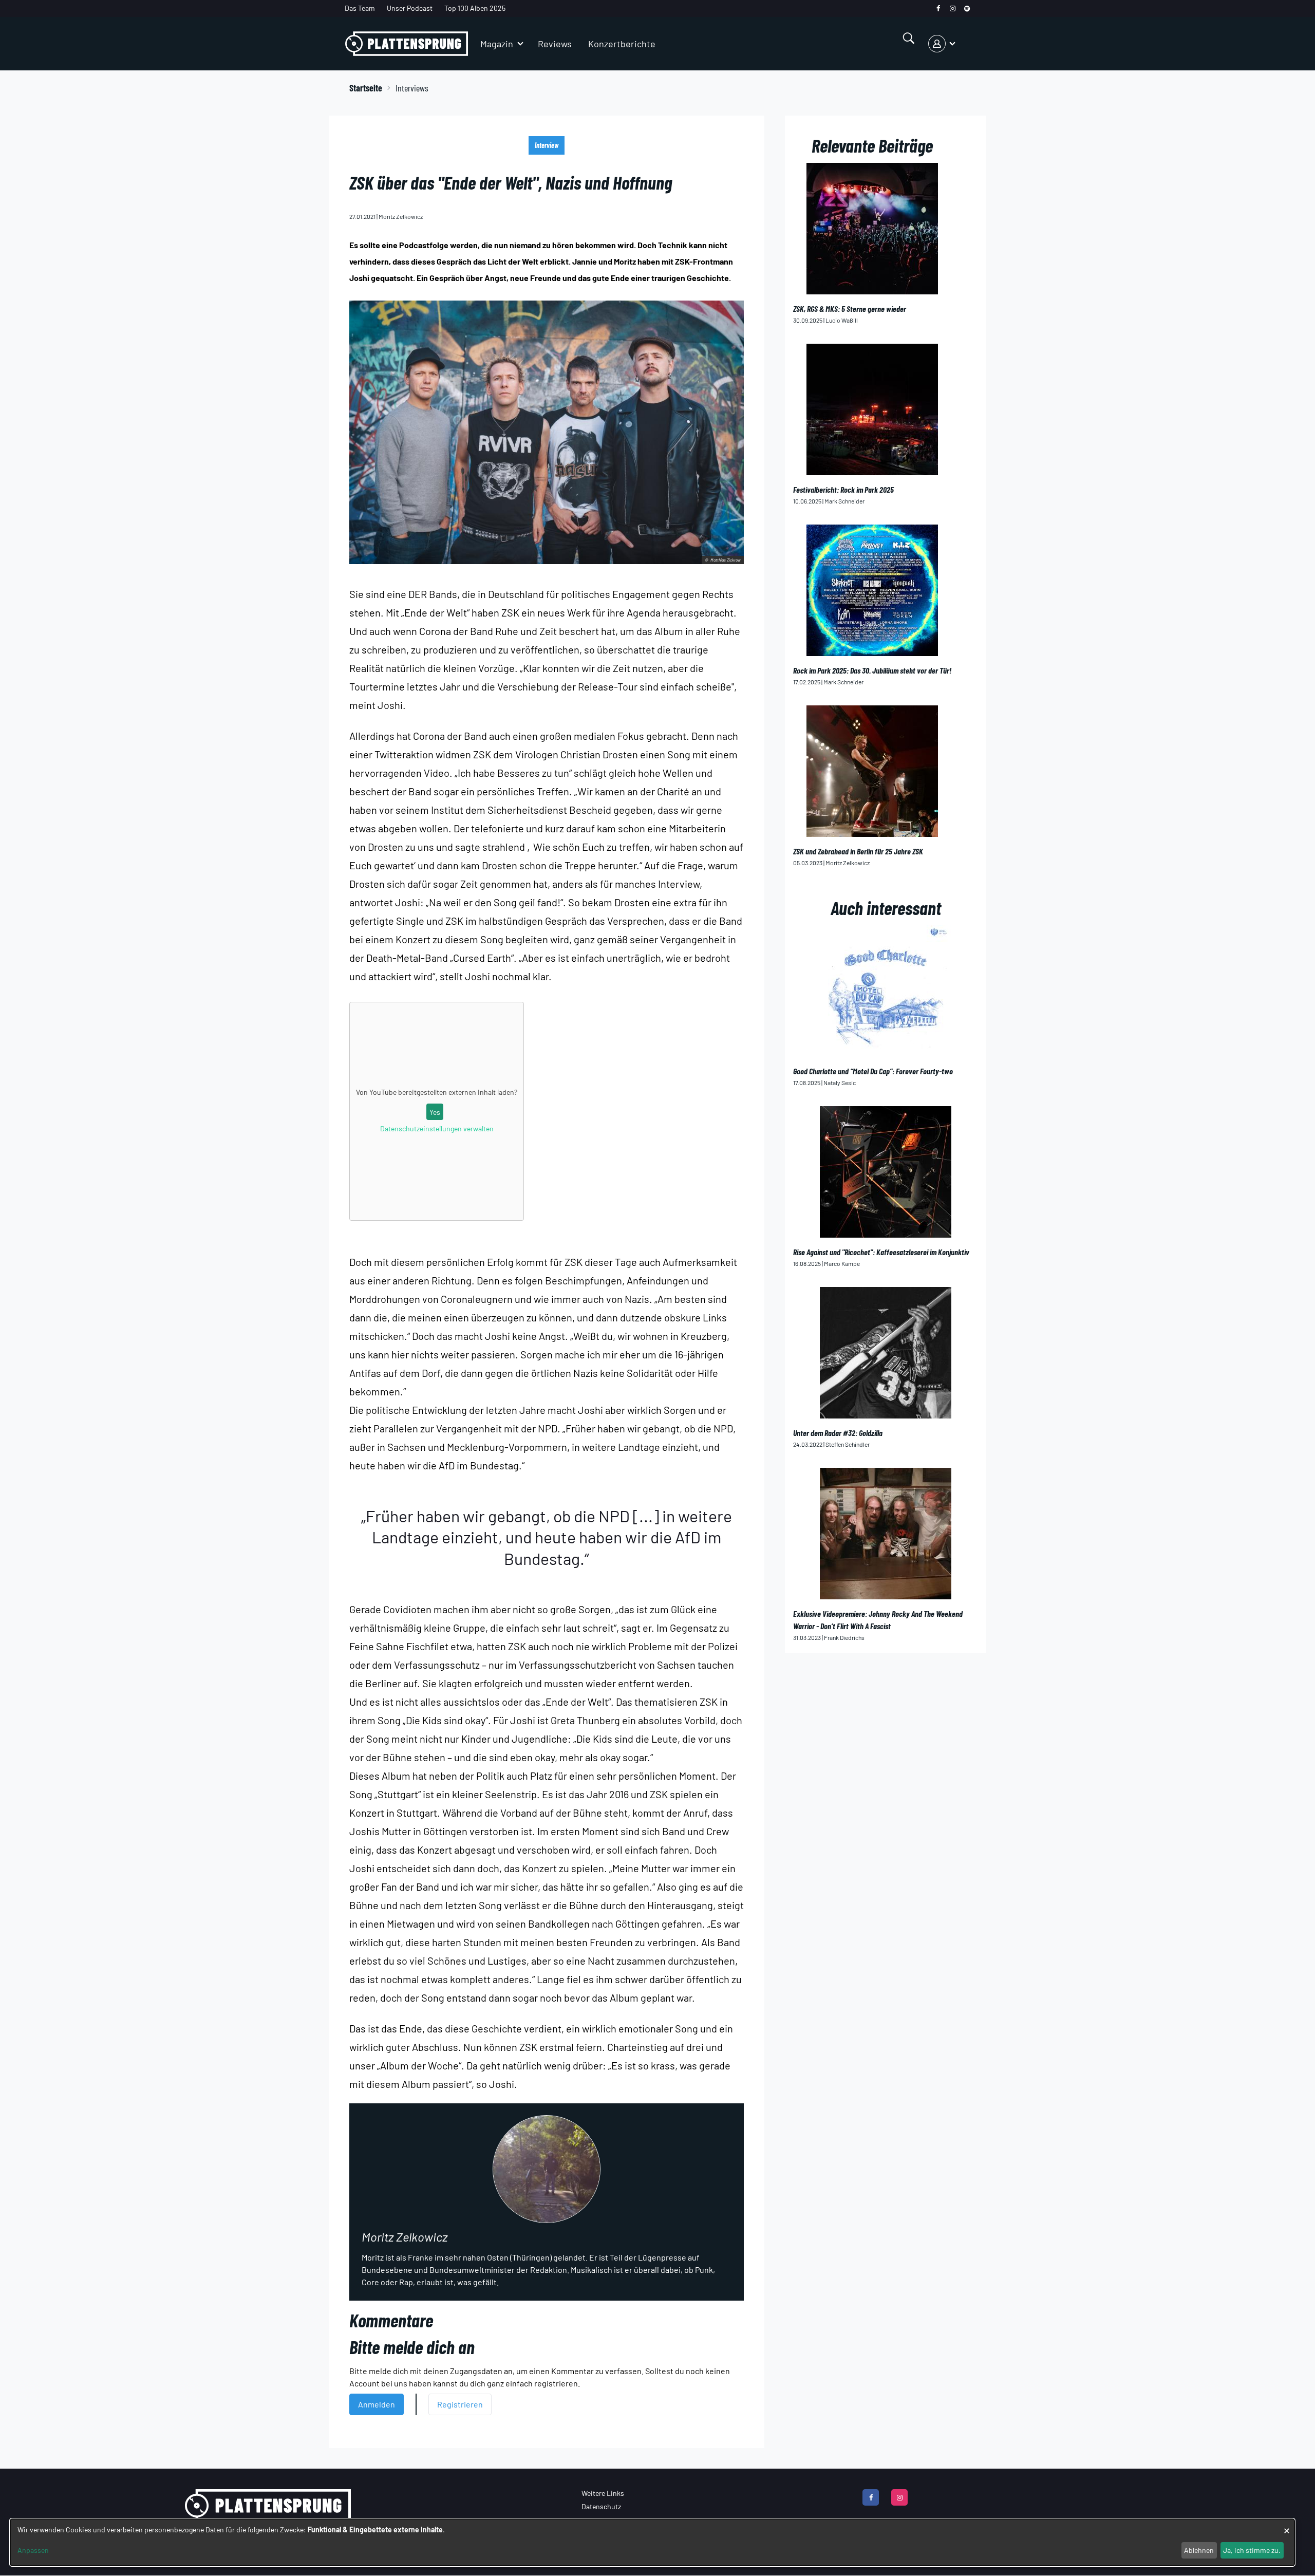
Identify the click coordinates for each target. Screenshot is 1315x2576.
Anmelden (377, 2404)
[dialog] (652, 2542)
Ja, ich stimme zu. (1252, 2550)
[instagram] (953, 8)
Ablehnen (1199, 2550)
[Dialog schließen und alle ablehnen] (1287, 2525)
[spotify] (967, 8)
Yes (435, 1112)
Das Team (360, 8)
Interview (547, 145)
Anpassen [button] (33, 2550)
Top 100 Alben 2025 (475, 8)
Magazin (497, 44)
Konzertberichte (622, 44)
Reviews (555, 44)
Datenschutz (601, 2506)
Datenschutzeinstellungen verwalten (437, 1128)
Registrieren (460, 2404)
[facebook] (938, 8)
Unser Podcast (410, 8)
